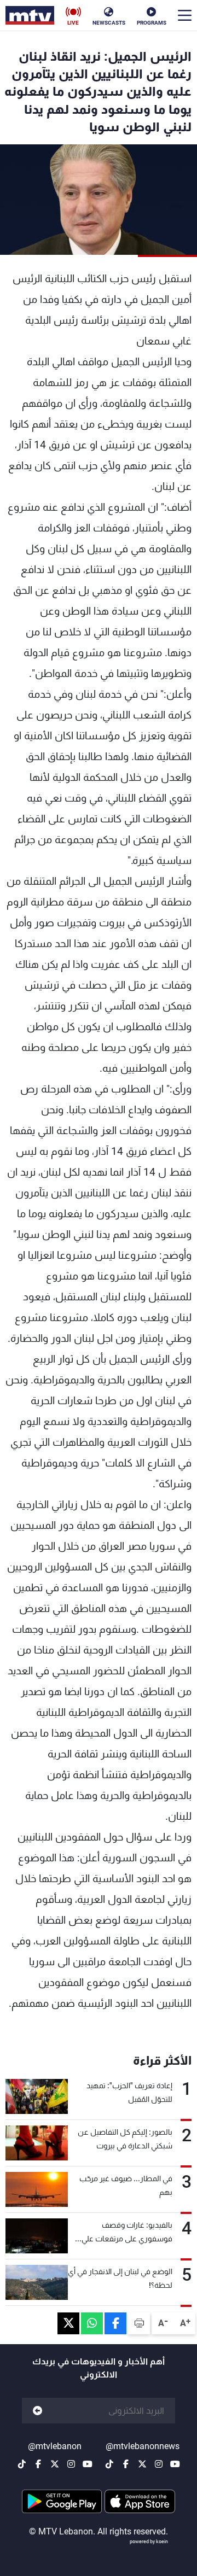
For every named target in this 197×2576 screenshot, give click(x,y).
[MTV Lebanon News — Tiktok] (109, 2464)
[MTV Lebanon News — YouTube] (175, 2464)
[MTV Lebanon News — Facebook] (126, 2464)
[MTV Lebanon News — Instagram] (159, 2464)
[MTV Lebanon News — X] (142, 2464)
